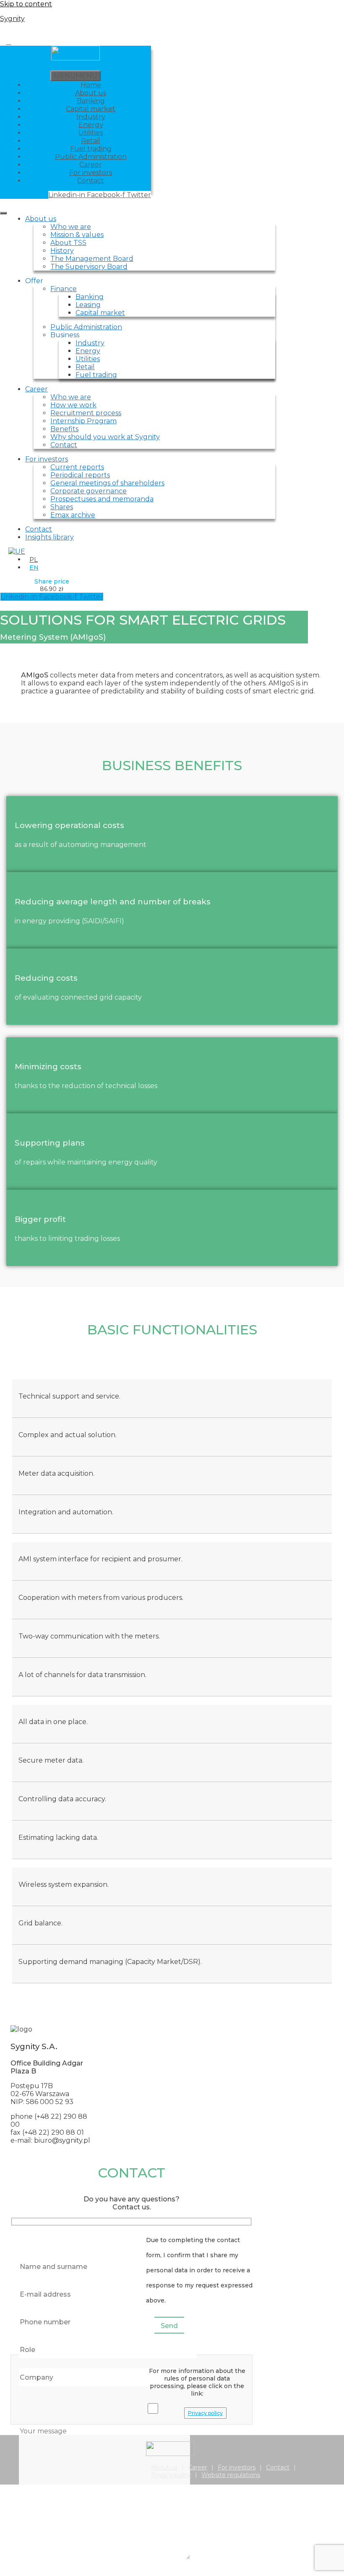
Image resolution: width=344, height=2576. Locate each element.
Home (91, 85)
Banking (91, 101)
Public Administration (91, 157)
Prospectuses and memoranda (102, 499)
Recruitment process (86, 413)
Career (91, 165)
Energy (91, 125)
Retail (91, 141)
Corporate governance (89, 491)
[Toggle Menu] (3, 213)
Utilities (91, 133)
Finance (64, 289)
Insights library (50, 537)
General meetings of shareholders (107, 483)
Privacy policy (205, 2413)
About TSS (68, 243)
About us (91, 93)
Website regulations (231, 2475)
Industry (91, 117)
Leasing (88, 305)
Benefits (64, 429)
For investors (91, 173)
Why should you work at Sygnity (105, 437)
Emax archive (73, 515)
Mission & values (77, 235)
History (62, 251)
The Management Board (92, 259)
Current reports (77, 467)
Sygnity (12, 19)
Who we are (71, 227)
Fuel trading (91, 149)
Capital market (91, 109)
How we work (73, 405)
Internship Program (83, 421)
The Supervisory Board (89, 267)
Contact (91, 181)
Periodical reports (80, 475)
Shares (62, 507)
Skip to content (26, 4)
